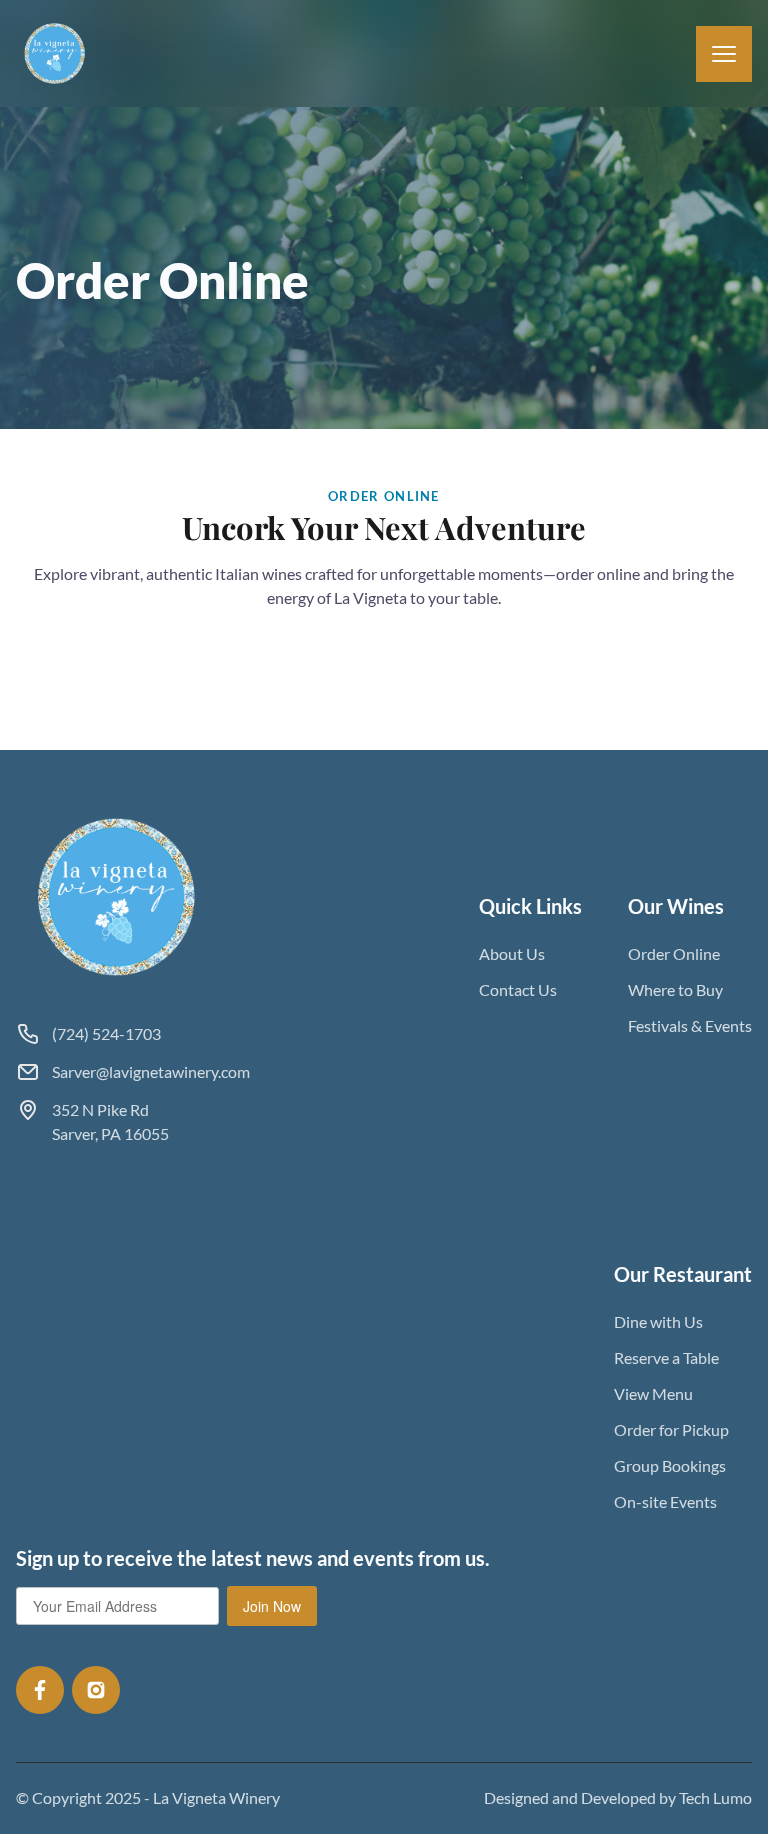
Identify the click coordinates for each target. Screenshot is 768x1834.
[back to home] (55, 53)
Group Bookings (670, 1465)
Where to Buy (675, 989)
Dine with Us (658, 1321)
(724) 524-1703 (106, 1033)
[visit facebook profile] (40, 1690)
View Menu (653, 1393)
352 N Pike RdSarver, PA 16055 (110, 1121)
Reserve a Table (666, 1357)
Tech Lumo (715, 1797)
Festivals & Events (690, 1025)
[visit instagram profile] (96, 1690)
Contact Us (518, 989)
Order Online (674, 953)
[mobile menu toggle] (724, 54)
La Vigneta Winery (216, 1797)
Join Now (272, 1606)
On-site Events (665, 1501)
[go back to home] (118, 897)
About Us (512, 953)
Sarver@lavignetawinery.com (151, 1071)
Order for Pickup (671, 1429)
